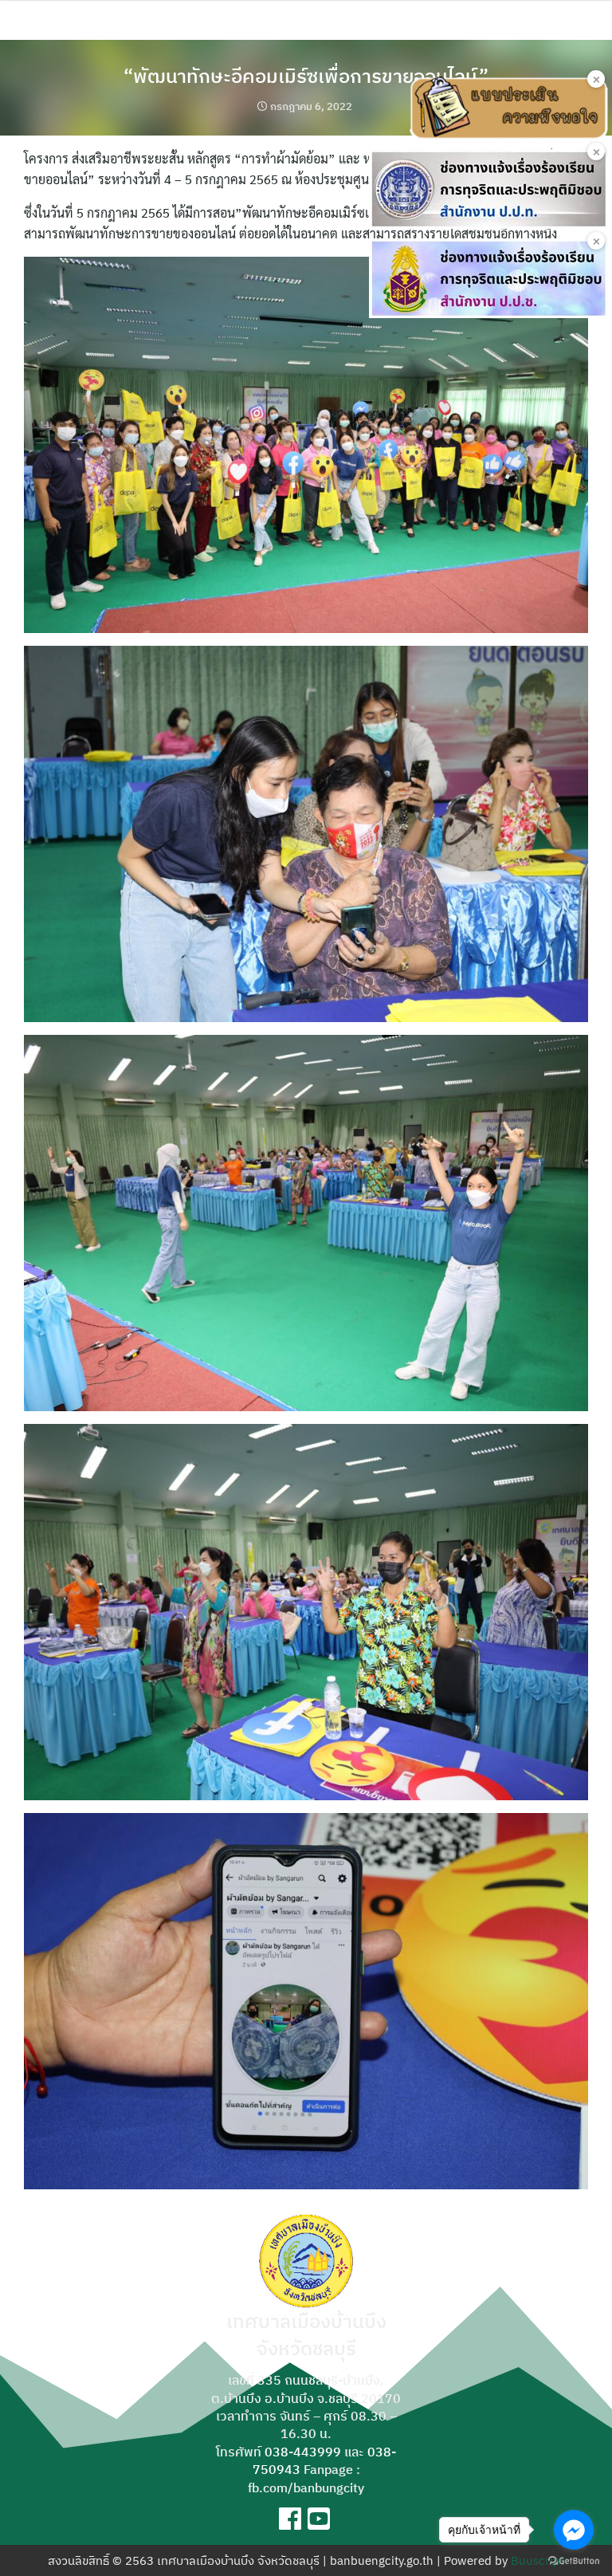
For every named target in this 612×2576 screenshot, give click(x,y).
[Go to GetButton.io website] (574, 2560)
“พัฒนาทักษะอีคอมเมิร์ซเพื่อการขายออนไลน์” (306, 76)
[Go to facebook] (574, 2530)
